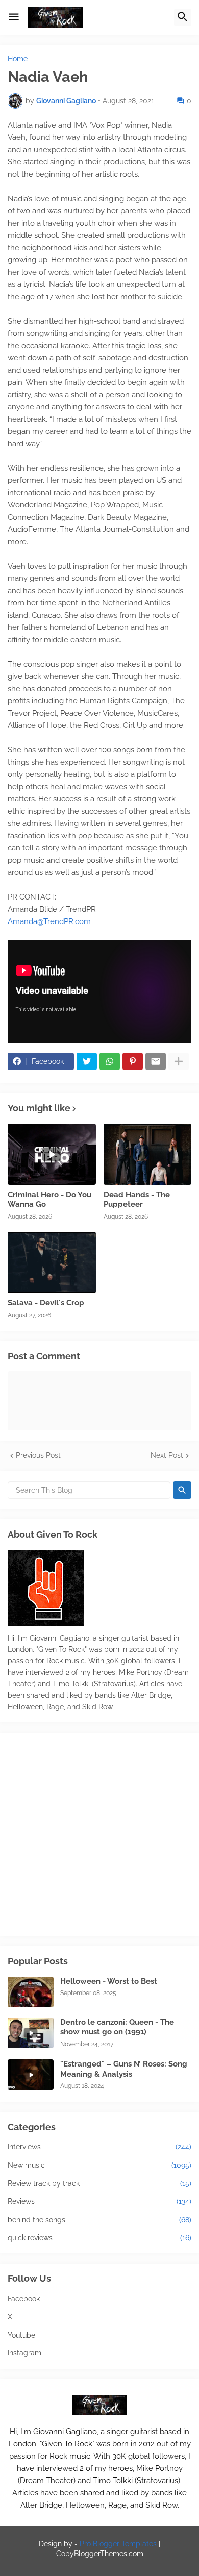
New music (99, 2165)
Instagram (24, 2353)
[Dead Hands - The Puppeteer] (148, 1154)
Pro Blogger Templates (118, 2544)
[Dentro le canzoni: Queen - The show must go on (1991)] (31, 2033)
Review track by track (99, 2183)
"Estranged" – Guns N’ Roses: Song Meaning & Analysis (124, 2069)
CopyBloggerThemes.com (100, 2554)
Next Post (167, 1455)
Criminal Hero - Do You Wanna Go (49, 1200)
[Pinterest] (133, 1061)
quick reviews (99, 2238)
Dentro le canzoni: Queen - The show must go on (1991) (117, 2027)
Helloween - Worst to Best (109, 1981)
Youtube (21, 2335)
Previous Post (38, 1455)
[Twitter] (87, 1061)
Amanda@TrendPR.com (49, 921)
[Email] (156, 1061)
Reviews (99, 2201)
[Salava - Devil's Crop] (52, 1262)
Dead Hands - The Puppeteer (137, 1200)
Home (18, 59)
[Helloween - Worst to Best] (31, 1992)
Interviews (99, 2147)
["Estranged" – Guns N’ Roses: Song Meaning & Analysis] (31, 2075)
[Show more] (179, 1061)
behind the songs (99, 2220)
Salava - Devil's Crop (46, 1303)
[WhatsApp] (110, 1061)
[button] (14, 17)
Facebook (24, 2299)
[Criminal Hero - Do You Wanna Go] (52, 1154)
